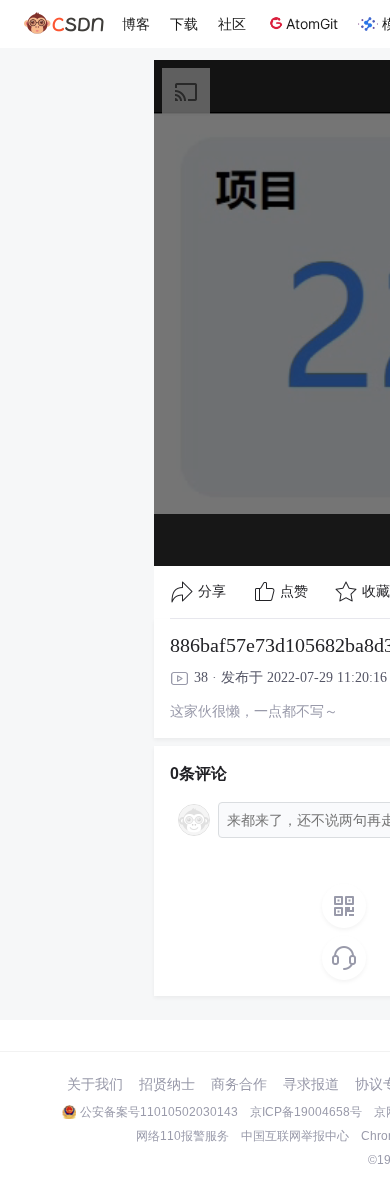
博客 (136, 23)
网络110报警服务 (182, 1136)
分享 (212, 591)
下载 (184, 23)
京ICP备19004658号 (306, 1112)
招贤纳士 (167, 1084)
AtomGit (312, 23)
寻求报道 (311, 1084)
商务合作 (239, 1084)
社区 (232, 23)
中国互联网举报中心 (295, 1136)
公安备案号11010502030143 (159, 1112)
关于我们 (95, 1084)
